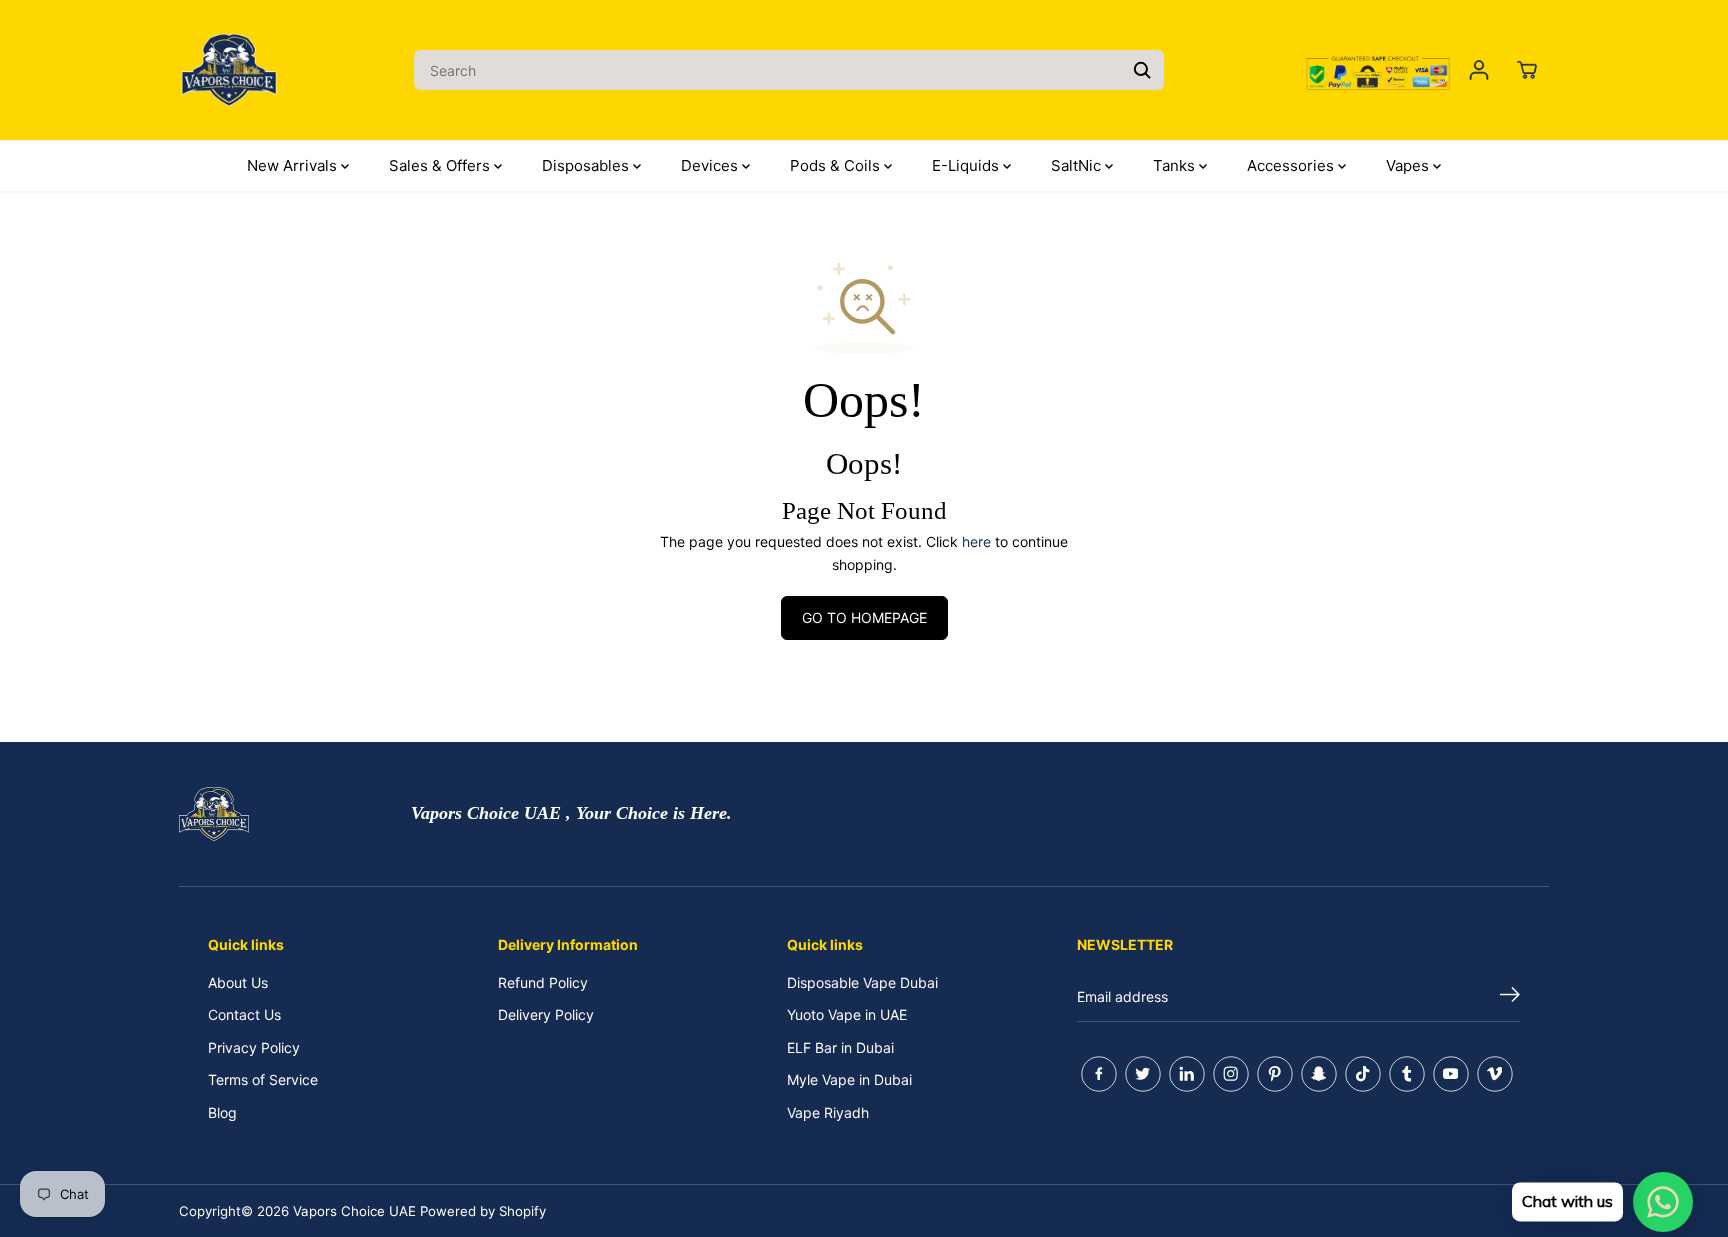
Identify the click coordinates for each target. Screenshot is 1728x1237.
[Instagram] (1231, 1074)
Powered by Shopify (483, 1211)
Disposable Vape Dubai (862, 982)
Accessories (1292, 165)
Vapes (1409, 165)
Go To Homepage (864, 617)
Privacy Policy (254, 1047)
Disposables (587, 165)
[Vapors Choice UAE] (229, 70)
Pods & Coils (837, 165)
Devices (711, 165)
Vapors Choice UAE (354, 1211)
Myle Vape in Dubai (849, 1079)
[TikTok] (1363, 1074)
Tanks (1176, 165)
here (976, 541)
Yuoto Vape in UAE (847, 1014)
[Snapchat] (1319, 1074)
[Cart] (1527, 70)
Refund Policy (543, 982)
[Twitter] (1143, 1074)
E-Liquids (967, 165)
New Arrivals (294, 165)
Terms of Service (263, 1079)
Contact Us (244, 1014)
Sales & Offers (441, 165)
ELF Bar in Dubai (840, 1047)
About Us (238, 982)
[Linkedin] (1187, 1074)
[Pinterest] (1275, 1074)
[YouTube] (1451, 1074)
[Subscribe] (1510, 997)
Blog (222, 1112)
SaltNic (1078, 165)
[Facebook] (1099, 1074)
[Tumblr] (1407, 1074)
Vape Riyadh (828, 1112)
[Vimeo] (1495, 1074)
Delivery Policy (546, 1014)
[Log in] (1479, 70)
